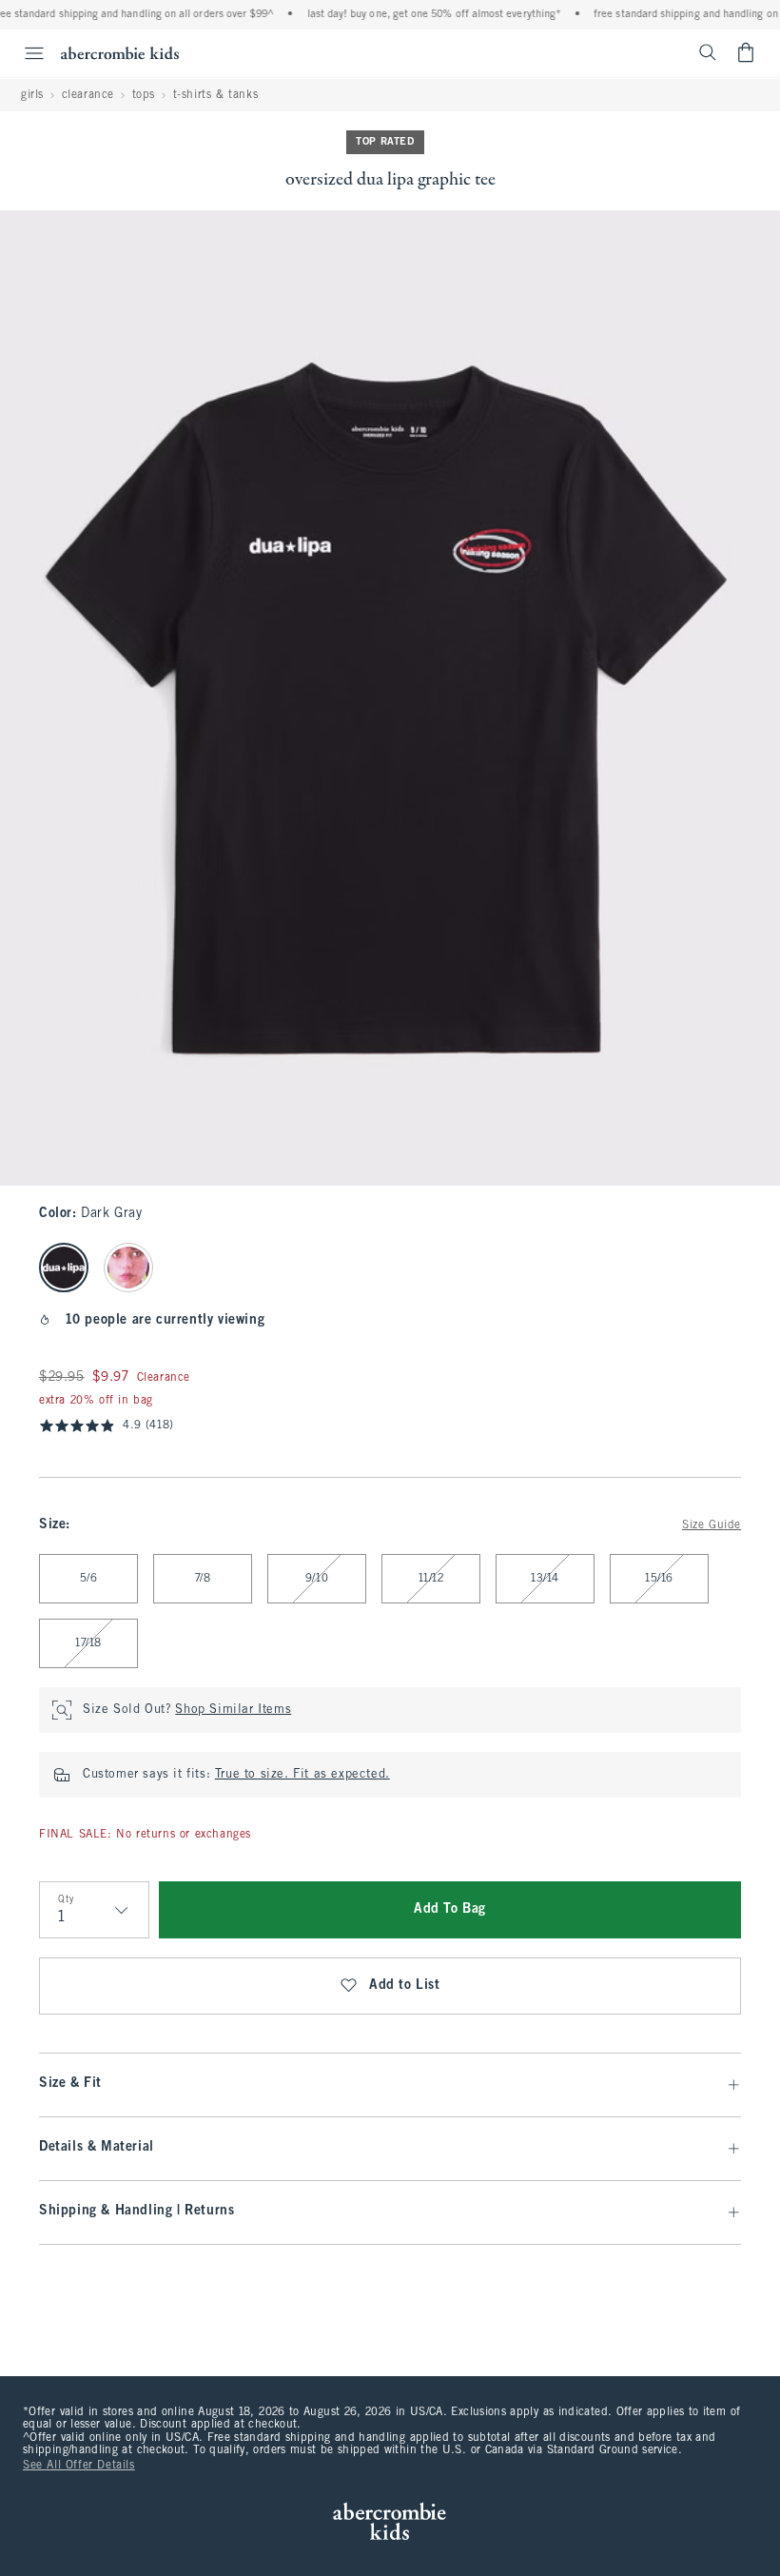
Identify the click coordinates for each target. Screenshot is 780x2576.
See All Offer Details (79, 2466)
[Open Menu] (25, 53)
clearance (88, 95)
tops (144, 95)
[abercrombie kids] (120, 53)
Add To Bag (450, 1909)
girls (32, 95)
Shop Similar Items (233, 1710)
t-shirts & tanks (216, 95)
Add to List (405, 1986)
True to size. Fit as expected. (302, 1775)
